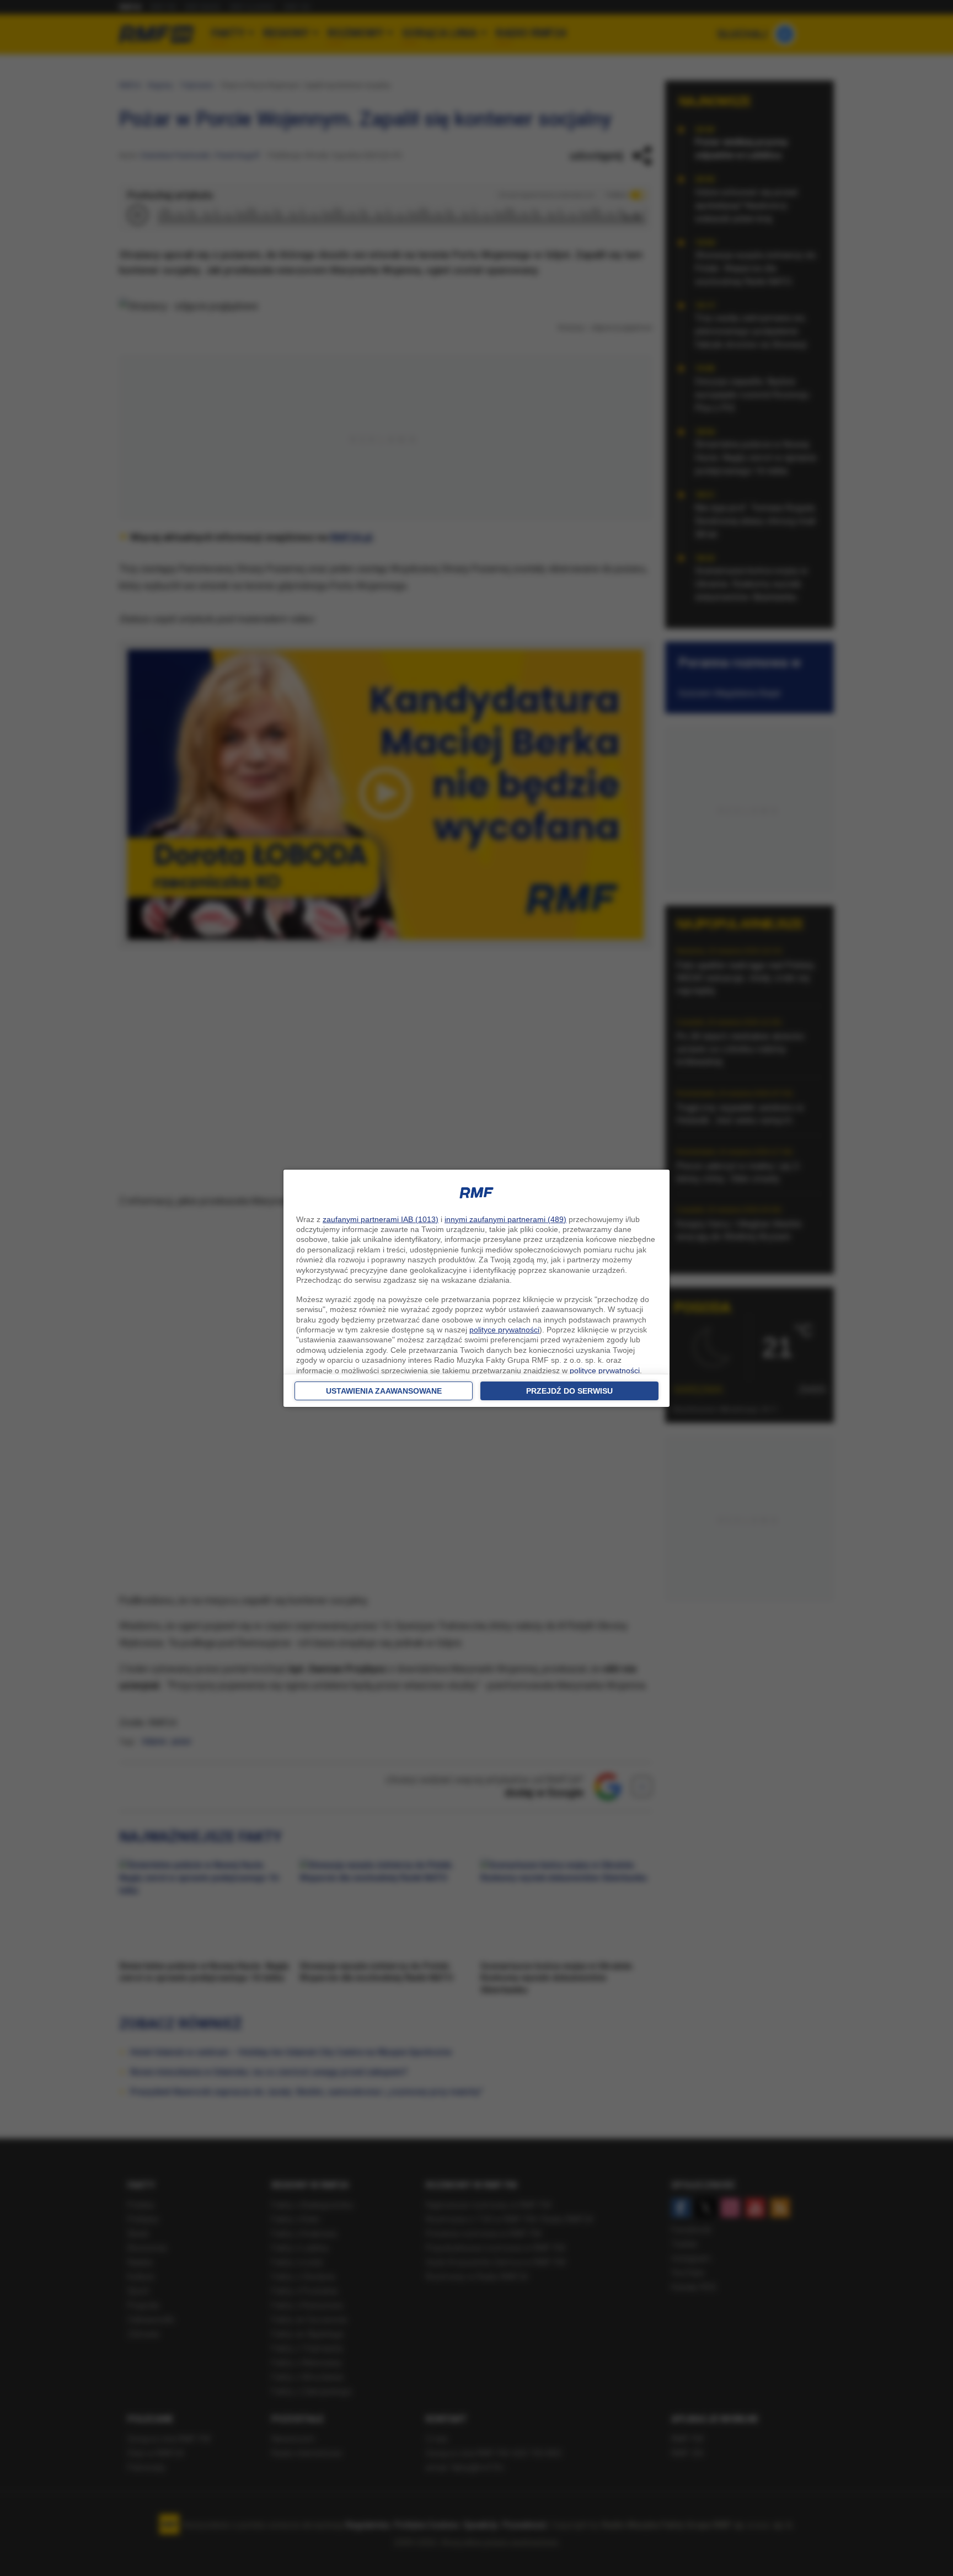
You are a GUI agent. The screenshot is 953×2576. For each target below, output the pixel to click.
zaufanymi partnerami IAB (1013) (381, 1219)
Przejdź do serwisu (569, 1391)
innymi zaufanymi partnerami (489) (505, 1219)
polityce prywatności (504, 1330)
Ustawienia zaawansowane (384, 1391)
